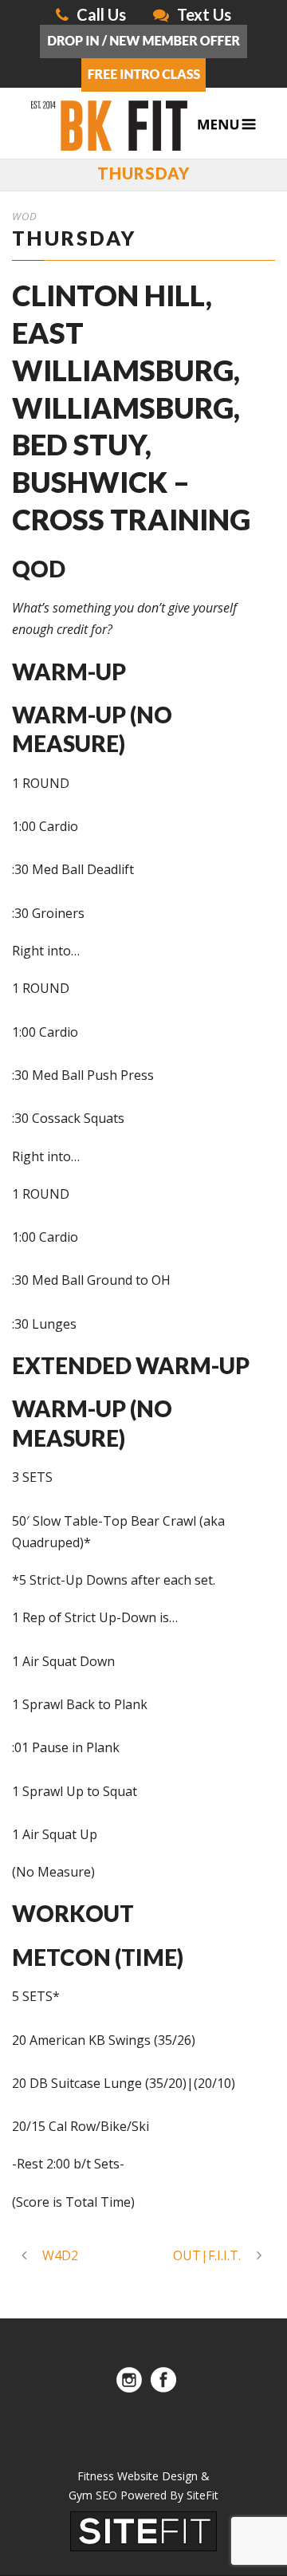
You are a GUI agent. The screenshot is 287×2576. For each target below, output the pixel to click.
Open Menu (227, 125)
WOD (25, 216)
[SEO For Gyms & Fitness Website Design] (143, 2530)
